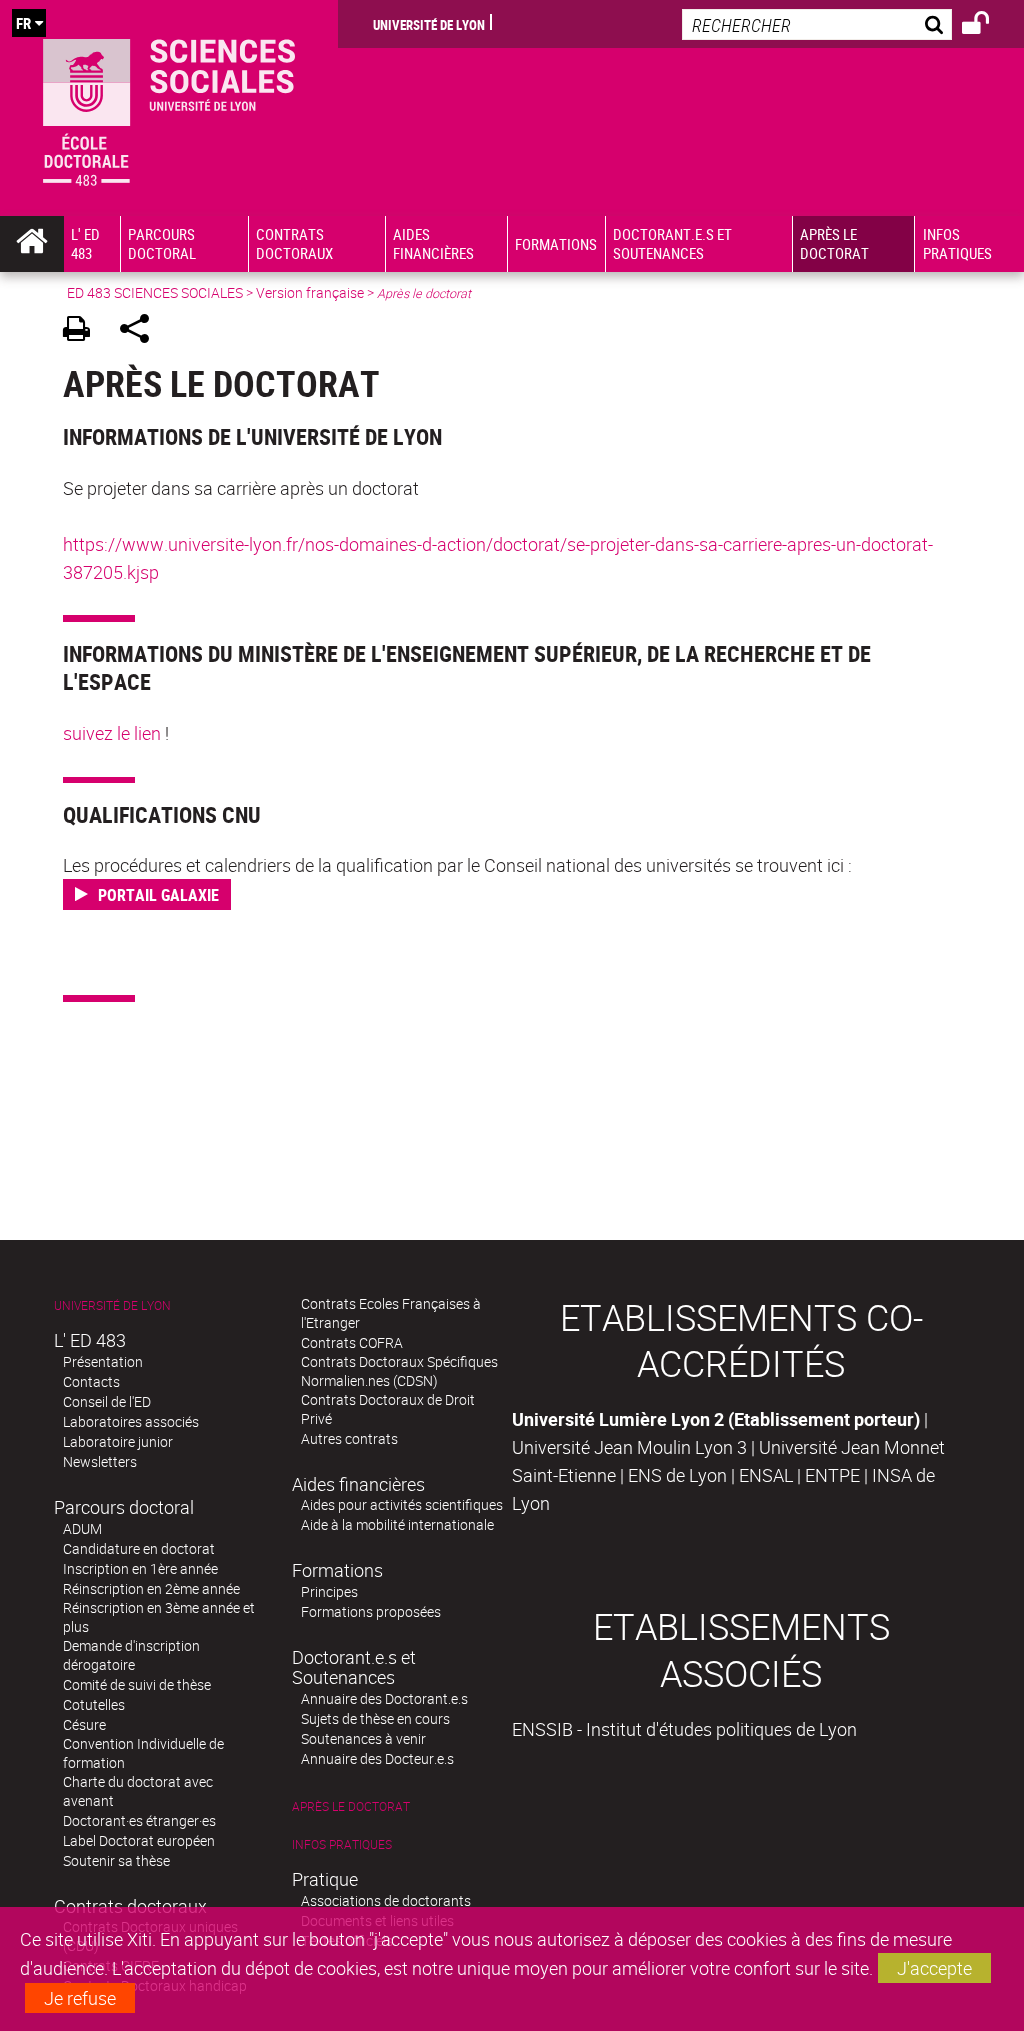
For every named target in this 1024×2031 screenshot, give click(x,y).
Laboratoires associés (131, 1421)
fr (23, 23)
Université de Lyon (429, 24)
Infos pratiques (342, 1844)
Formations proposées (371, 1611)
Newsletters (100, 1461)
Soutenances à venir (363, 1738)
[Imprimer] (83, 331)
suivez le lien (112, 733)
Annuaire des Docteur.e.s (377, 1758)
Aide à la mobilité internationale (397, 1524)
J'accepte (934, 1968)
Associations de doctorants (386, 1900)
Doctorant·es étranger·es (139, 1820)
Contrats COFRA (352, 1342)
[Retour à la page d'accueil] (169, 108)
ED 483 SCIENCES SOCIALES (155, 292)
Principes (329, 1591)
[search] (817, 24)
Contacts (91, 1381)
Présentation (103, 1361)
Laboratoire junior (118, 1441)
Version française (310, 292)
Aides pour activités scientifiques (402, 1504)
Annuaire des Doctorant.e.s (384, 1698)
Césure (84, 1724)
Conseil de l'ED (107, 1401)
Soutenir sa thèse (116, 1860)
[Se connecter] (988, 26)
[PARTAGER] (141, 331)
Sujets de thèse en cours (375, 1718)
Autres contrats (349, 1438)
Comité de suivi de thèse (137, 1684)
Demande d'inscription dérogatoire (131, 1655)
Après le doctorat (351, 1806)
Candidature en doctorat (139, 1548)
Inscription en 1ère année (140, 1568)
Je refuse (80, 1998)
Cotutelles (94, 1704)
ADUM (82, 1528)
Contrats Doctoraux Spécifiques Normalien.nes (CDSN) (399, 1371)
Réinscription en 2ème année (151, 1588)
